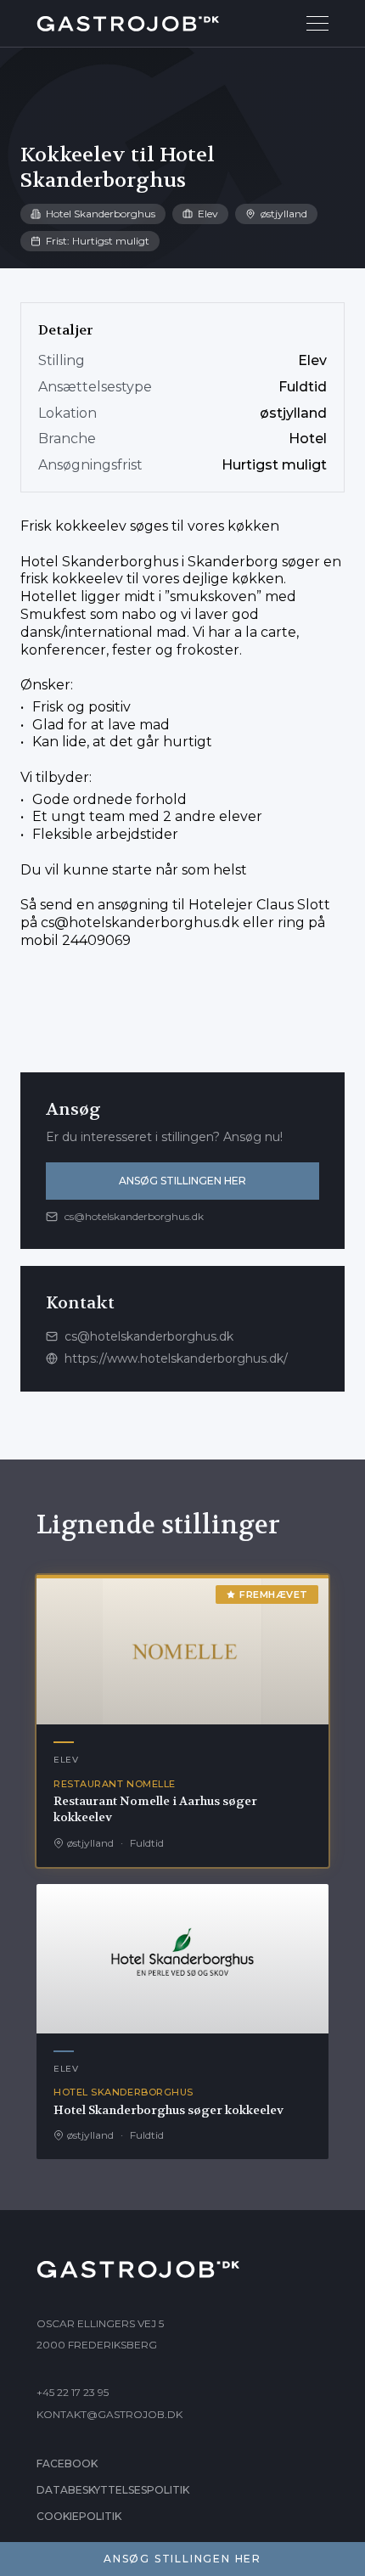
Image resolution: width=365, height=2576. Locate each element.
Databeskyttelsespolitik (113, 2490)
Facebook (67, 2464)
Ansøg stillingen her (182, 1181)
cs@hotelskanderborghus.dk (140, 922)
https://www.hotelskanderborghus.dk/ (176, 1358)
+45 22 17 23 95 (73, 2392)
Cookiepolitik (79, 2516)
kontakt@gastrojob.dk (109, 2414)
